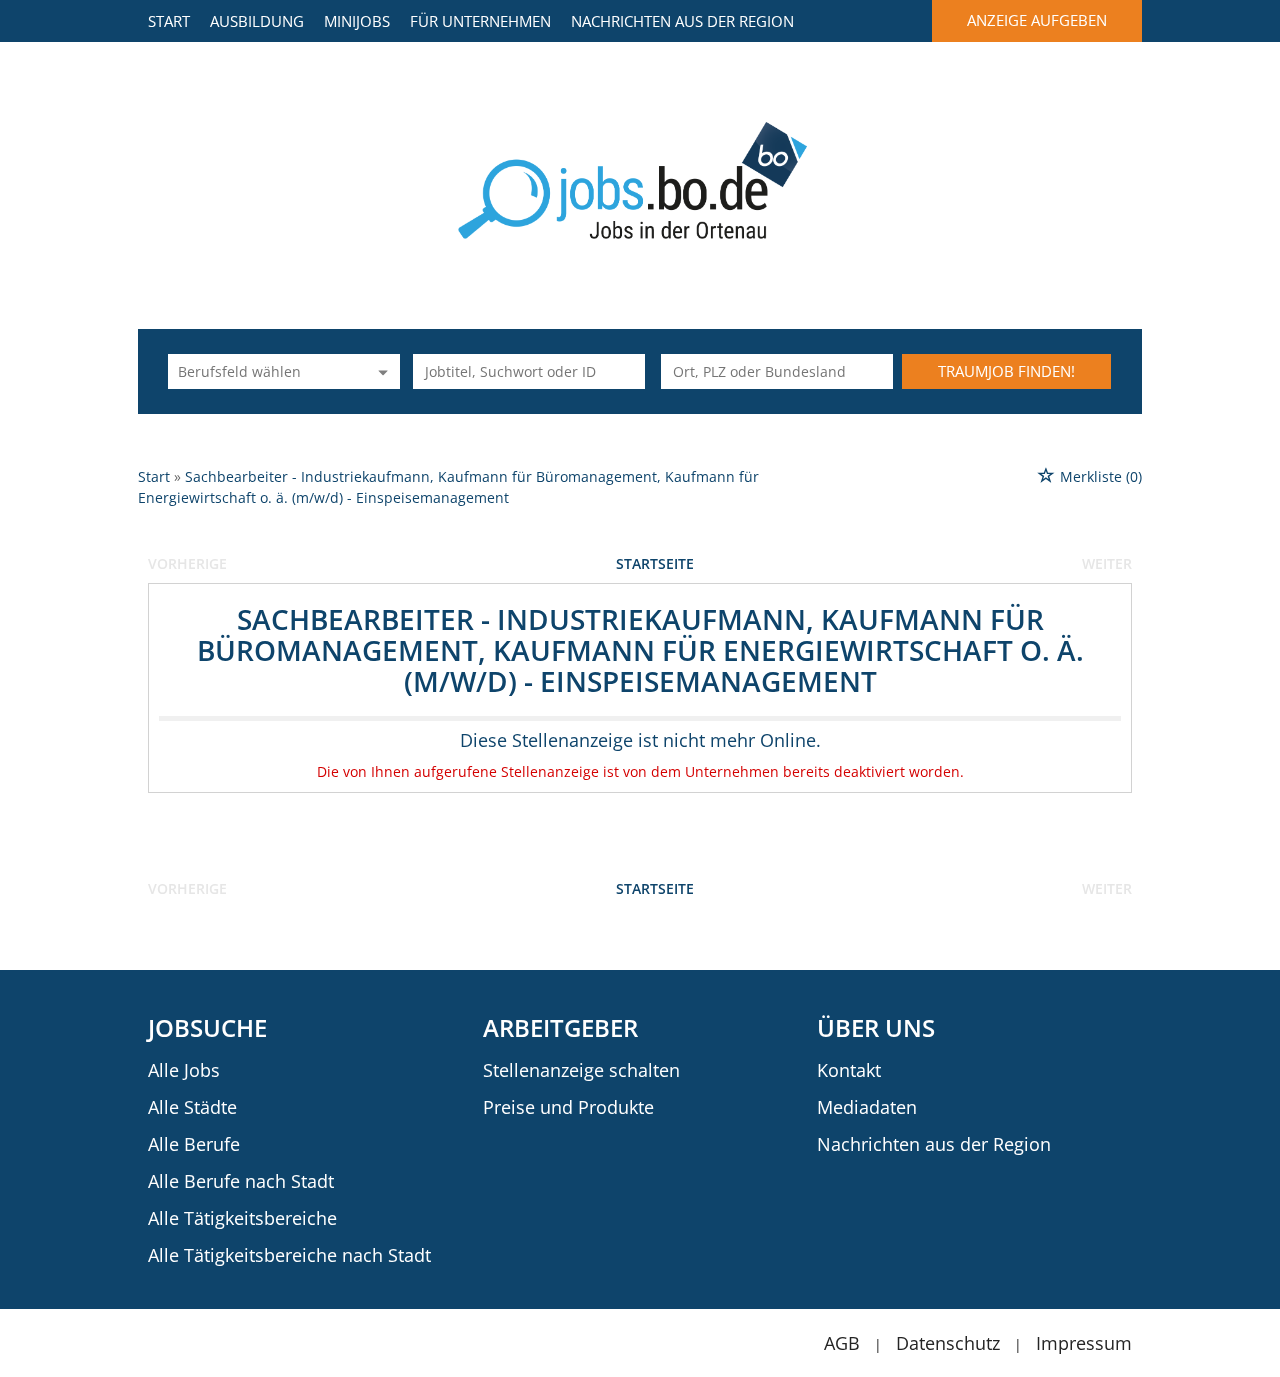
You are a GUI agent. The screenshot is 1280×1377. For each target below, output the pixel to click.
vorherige (187, 563)
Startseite (655, 563)
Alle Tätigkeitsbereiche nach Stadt (289, 1255)
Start (169, 21)
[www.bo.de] (640, 178)
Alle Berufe (194, 1144)
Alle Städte (192, 1107)
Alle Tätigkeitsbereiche (242, 1218)
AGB (842, 1343)
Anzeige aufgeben (1037, 20)
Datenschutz (948, 1343)
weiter (1107, 563)
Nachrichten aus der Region (682, 21)
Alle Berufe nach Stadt (241, 1181)
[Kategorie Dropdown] (380, 371)
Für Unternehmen (480, 21)
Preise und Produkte (568, 1107)
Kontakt (849, 1070)
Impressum (1084, 1343)
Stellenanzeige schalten (581, 1070)
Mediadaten (867, 1107)
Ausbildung (257, 21)
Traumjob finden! (1006, 371)
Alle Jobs (184, 1070)
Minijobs (357, 21)
